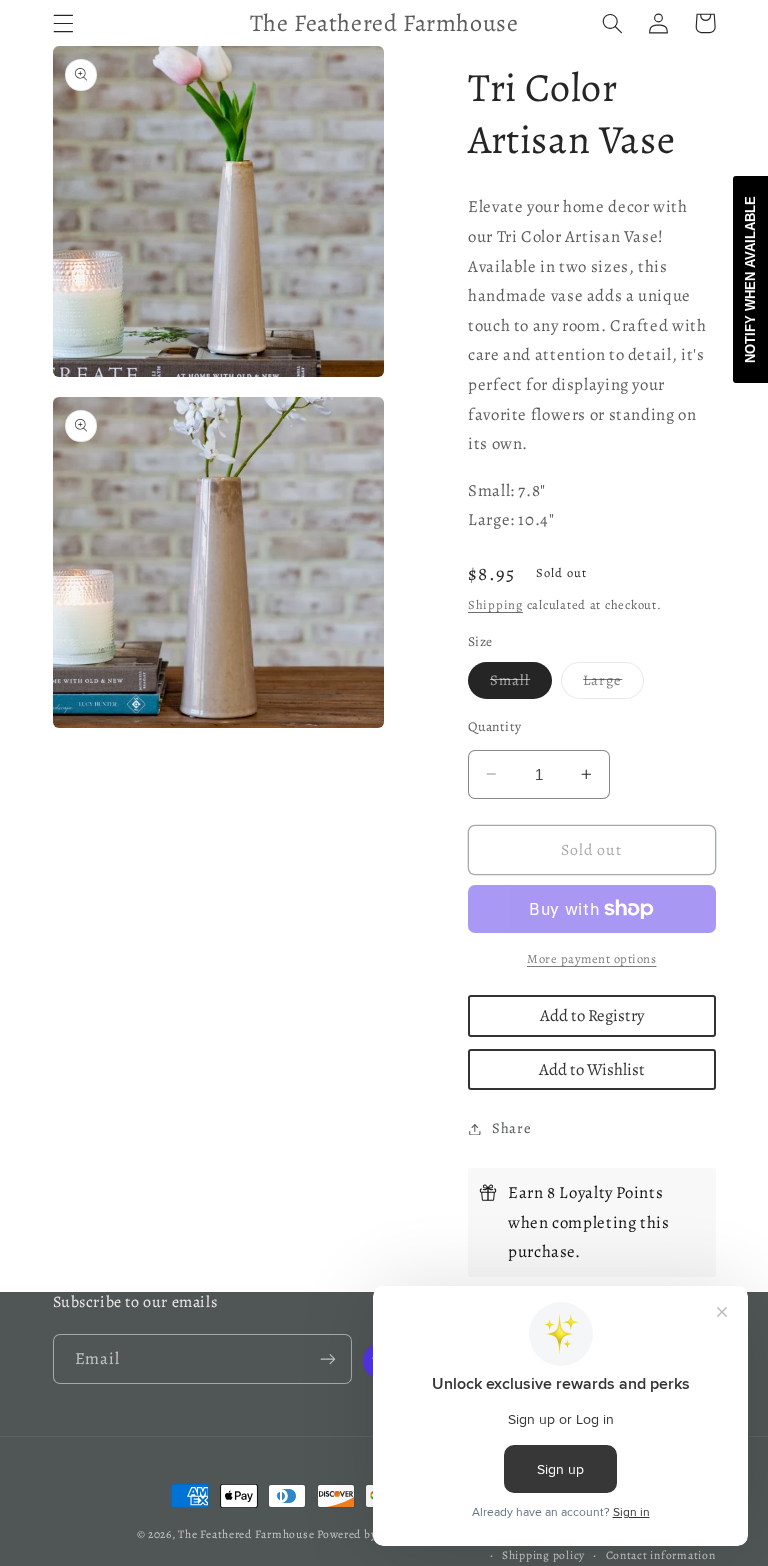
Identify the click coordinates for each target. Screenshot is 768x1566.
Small (521, 684)
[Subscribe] (328, 1358)
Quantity (494, 726)
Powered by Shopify (368, 1534)
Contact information (661, 1555)
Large (613, 684)
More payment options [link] (592, 958)
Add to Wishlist (592, 1069)
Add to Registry (592, 1015)
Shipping (495, 604)
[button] (63, 23)
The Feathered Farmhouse (247, 1534)
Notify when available (750, 279)
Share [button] (511, 1128)
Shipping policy (543, 1555)
